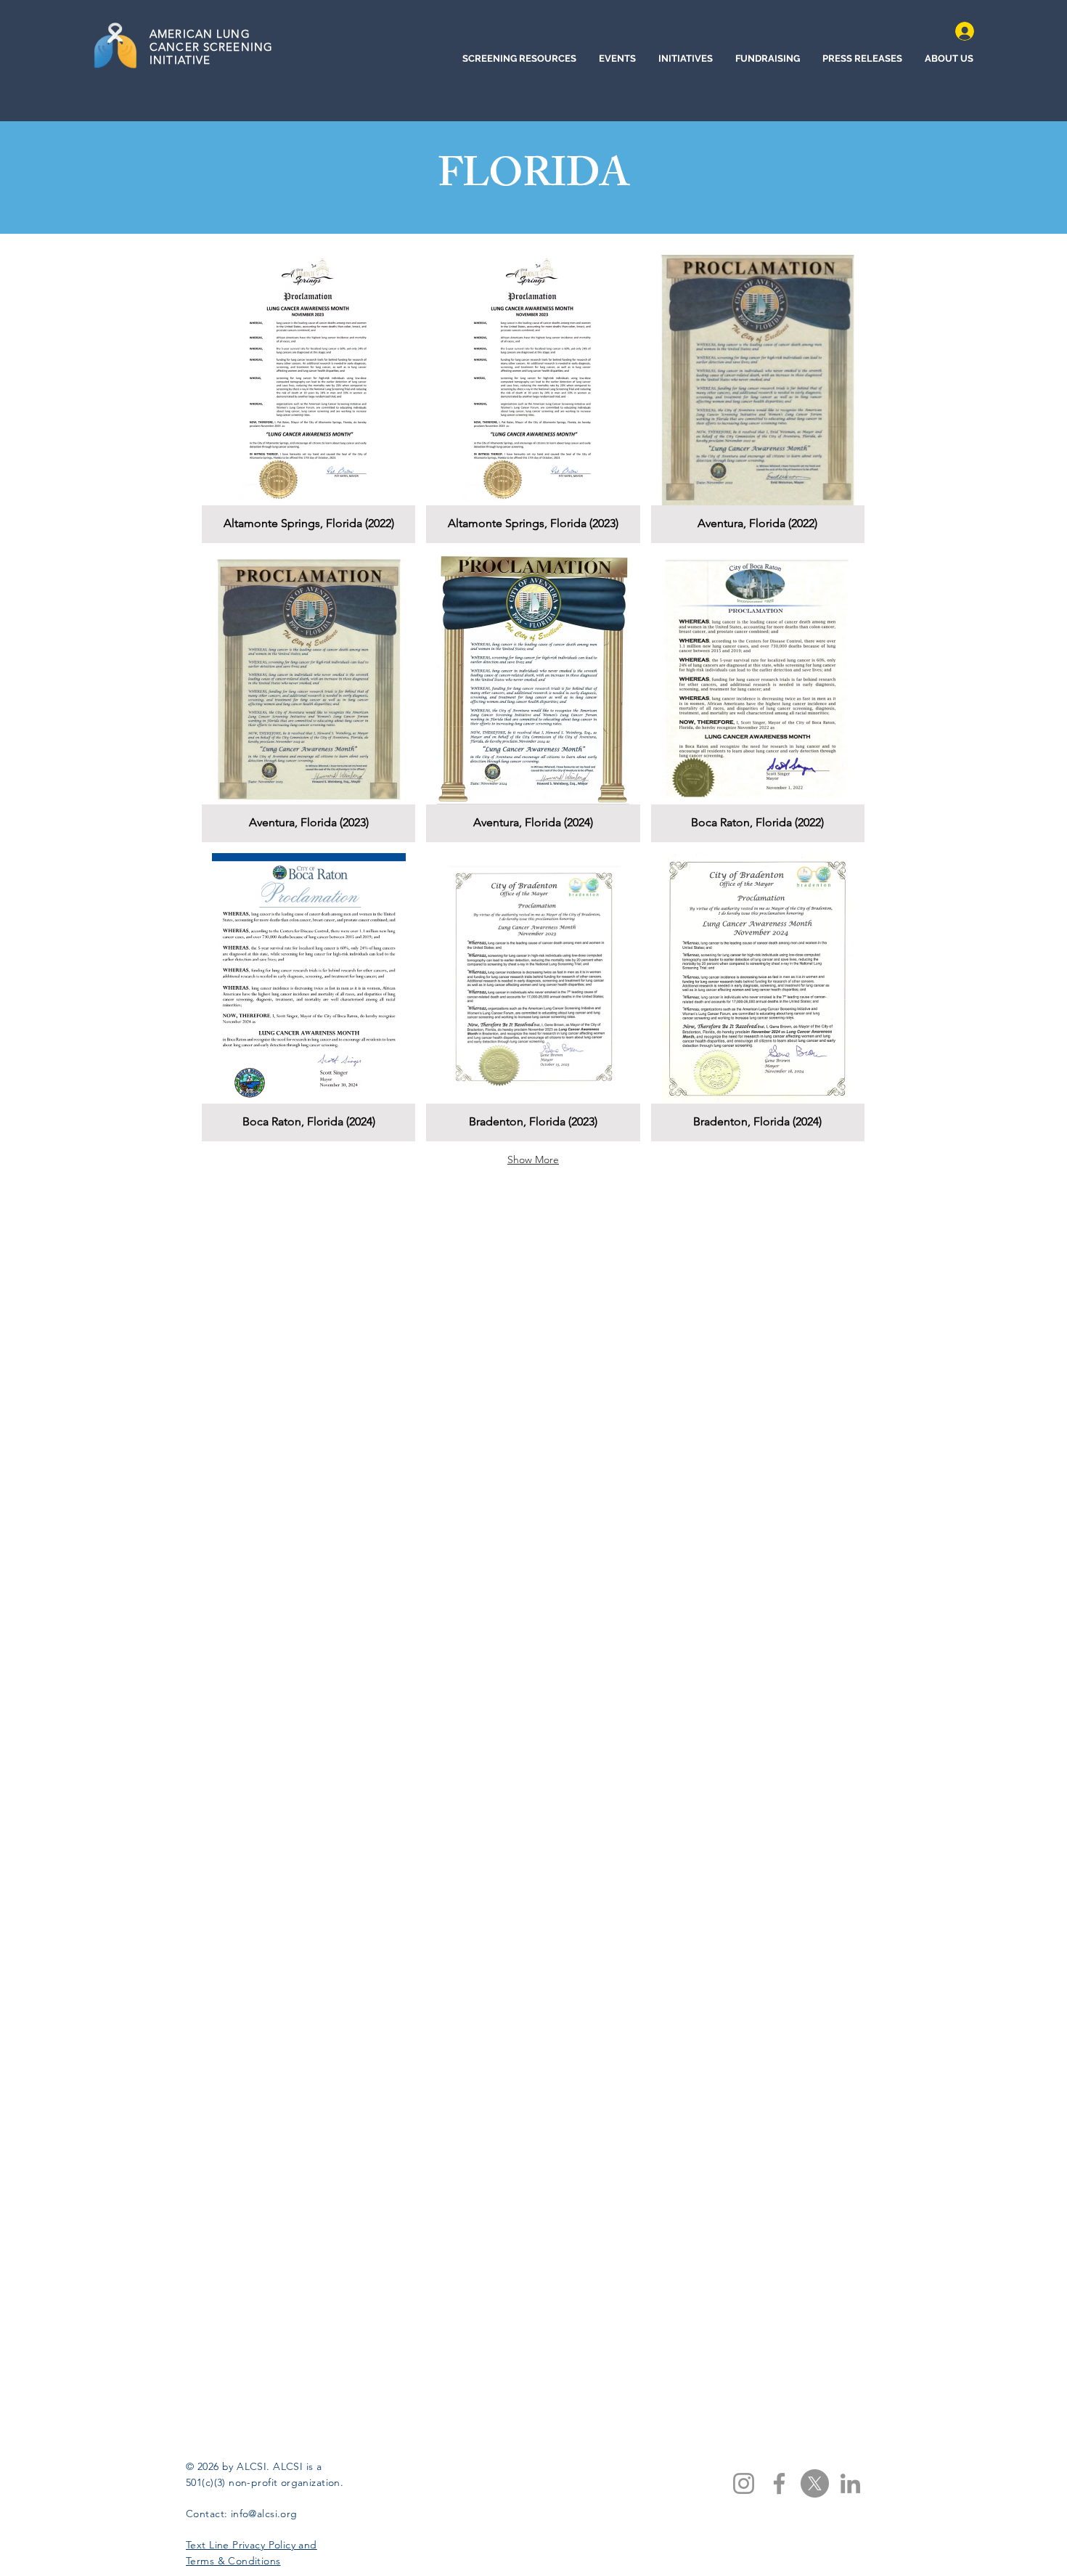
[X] (815, 2483)
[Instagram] (744, 2483)
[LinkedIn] (850, 2483)
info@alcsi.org (264, 2514)
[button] (308, 399)
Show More (533, 1159)
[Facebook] (779, 2483)
